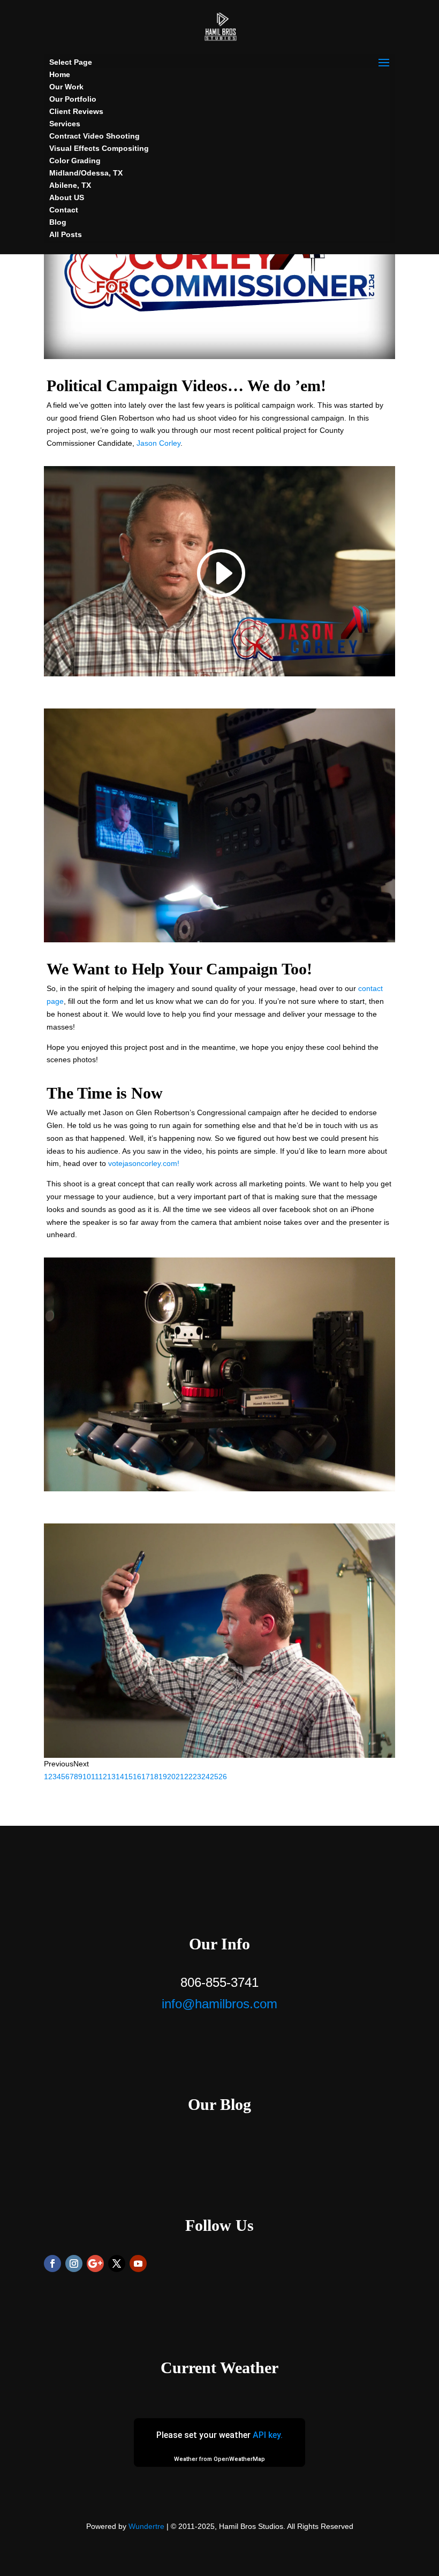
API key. (268, 2435)
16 (137, 1777)
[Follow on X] (117, 2263)
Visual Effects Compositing (99, 148)
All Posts (66, 234)
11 (95, 1777)
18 (154, 1777)
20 (171, 1777)
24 (206, 1777)
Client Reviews (76, 111)
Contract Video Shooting (94, 136)
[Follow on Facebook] (52, 2263)
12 (103, 1777)
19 (163, 1777)
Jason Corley (158, 443)
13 (111, 1777)
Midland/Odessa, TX (86, 173)
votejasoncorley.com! (144, 1163)
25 (214, 1777)
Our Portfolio (73, 99)
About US (67, 197)
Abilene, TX (70, 185)
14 (120, 1777)
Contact (64, 210)
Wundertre (146, 2526)
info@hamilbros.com (219, 2004)
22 (188, 1777)
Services (65, 124)
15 (128, 1777)
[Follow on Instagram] (74, 2263)
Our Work (66, 87)
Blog (58, 222)
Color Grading (75, 161)
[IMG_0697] (219, 1758)
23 (197, 1777)
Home (60, 74)
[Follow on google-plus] (95, 2263)
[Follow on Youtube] (138, 2263)
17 (146, 1777)
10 (87, 1777)
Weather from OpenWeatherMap (219, 2459)
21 (180, 1777)
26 (223, 1777)
